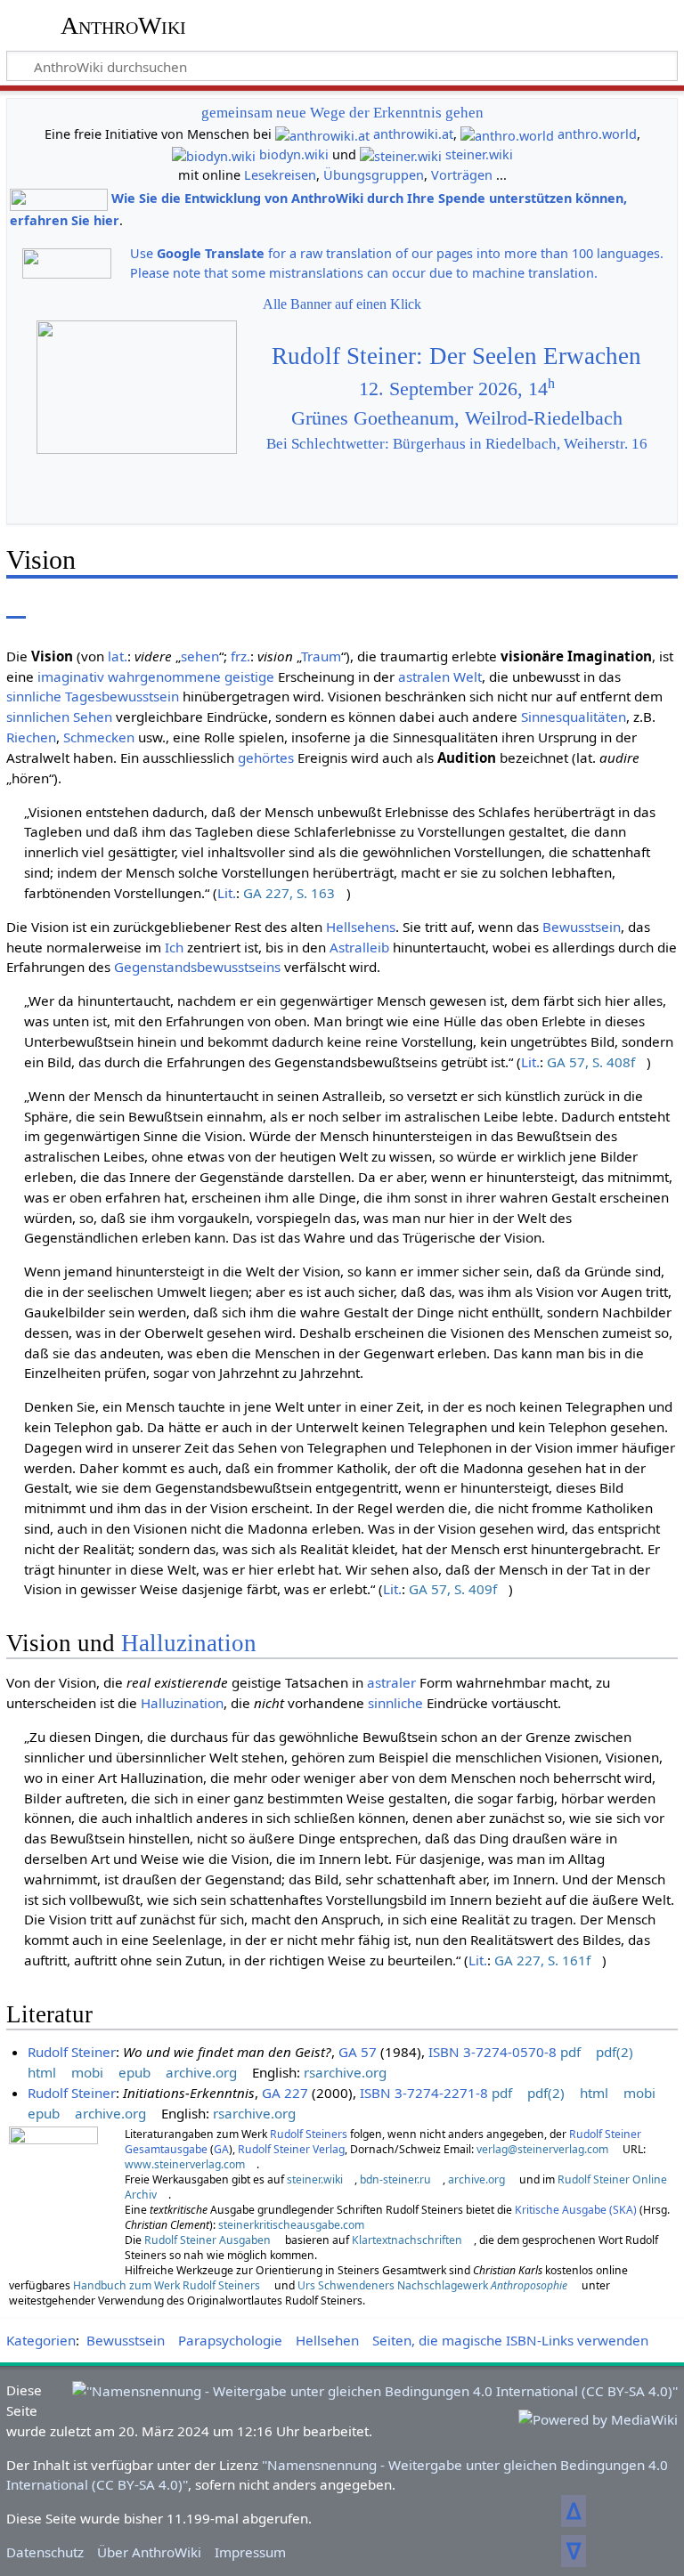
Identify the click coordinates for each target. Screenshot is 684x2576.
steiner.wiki (479, 154)
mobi (87, 2072)
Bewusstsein (582, 927)
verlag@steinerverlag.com (542, 2149)
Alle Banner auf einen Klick (342, 304)
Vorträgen (462, 175)
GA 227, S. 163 (289, 893)
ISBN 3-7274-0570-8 (493, 2052)
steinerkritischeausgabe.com (291, 2225)
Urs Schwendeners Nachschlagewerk (432, 2285)
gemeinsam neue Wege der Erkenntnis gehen (342, 113)
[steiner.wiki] (401, 154)
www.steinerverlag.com (185, 2164)
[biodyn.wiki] (214, 154)
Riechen (31, 737)
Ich (174, 947)
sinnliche (34, 696)
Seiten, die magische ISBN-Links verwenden (510, 2340)
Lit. (227, 893)
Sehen (93, 717)
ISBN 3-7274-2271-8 (424, 2093)
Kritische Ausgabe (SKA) (576, 2210)
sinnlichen (38, 717)
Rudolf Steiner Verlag (291, 2149)
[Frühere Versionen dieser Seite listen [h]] (575, 606)
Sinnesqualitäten (574, 717)
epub (134, 2072)
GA (221, 2149)
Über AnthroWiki (149, 2552)
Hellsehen (327, 2340)
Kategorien (41, 2340)
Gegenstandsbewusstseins (197, 967)
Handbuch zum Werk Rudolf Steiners (167, 2285)
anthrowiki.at (413, 134)
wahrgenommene (164, 676)
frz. (240, 656)
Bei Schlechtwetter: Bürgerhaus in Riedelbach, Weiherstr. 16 (457, 444)
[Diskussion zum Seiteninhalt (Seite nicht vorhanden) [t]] (56, 606)
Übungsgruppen (374, 175)
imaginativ (71, 676)
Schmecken (99, 737)
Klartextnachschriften (407, 2240)
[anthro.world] (507, 134)
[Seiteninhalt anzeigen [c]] (16, 606)
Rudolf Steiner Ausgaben (208, 2240)
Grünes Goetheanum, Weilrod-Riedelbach (457, 418)
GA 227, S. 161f (542, 1960)
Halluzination (189, 1643)
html (42, 2072)
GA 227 (285, 2093)
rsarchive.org (345, 2072)
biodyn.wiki (294, 154)
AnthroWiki (123, 26)
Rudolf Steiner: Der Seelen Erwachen (456, 356)
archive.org (201, 2072)
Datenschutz (45, 2552)
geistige (249, 676)
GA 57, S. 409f (453, 1589)
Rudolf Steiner (72, 2052)
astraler (391, 1682)
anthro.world (597, 134)
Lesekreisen (280, 175)
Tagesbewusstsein (122, 696)
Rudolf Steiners (309, 2134)
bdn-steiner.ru (395, 2179)
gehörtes (266, 757)
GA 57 (358, 2052)
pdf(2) (615, 2052)
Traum (321, 656)
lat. (118, 656)
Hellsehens (361, 927)
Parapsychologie (230, 2340)
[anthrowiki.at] (322, 134)
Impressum (250, 2552)
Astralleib (359, 947)
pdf (570, 2052)
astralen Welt (440, 676)
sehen (200, 656)
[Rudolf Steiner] (53, 2183)
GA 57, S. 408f (591, 1062)
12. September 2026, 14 (457, 389)
